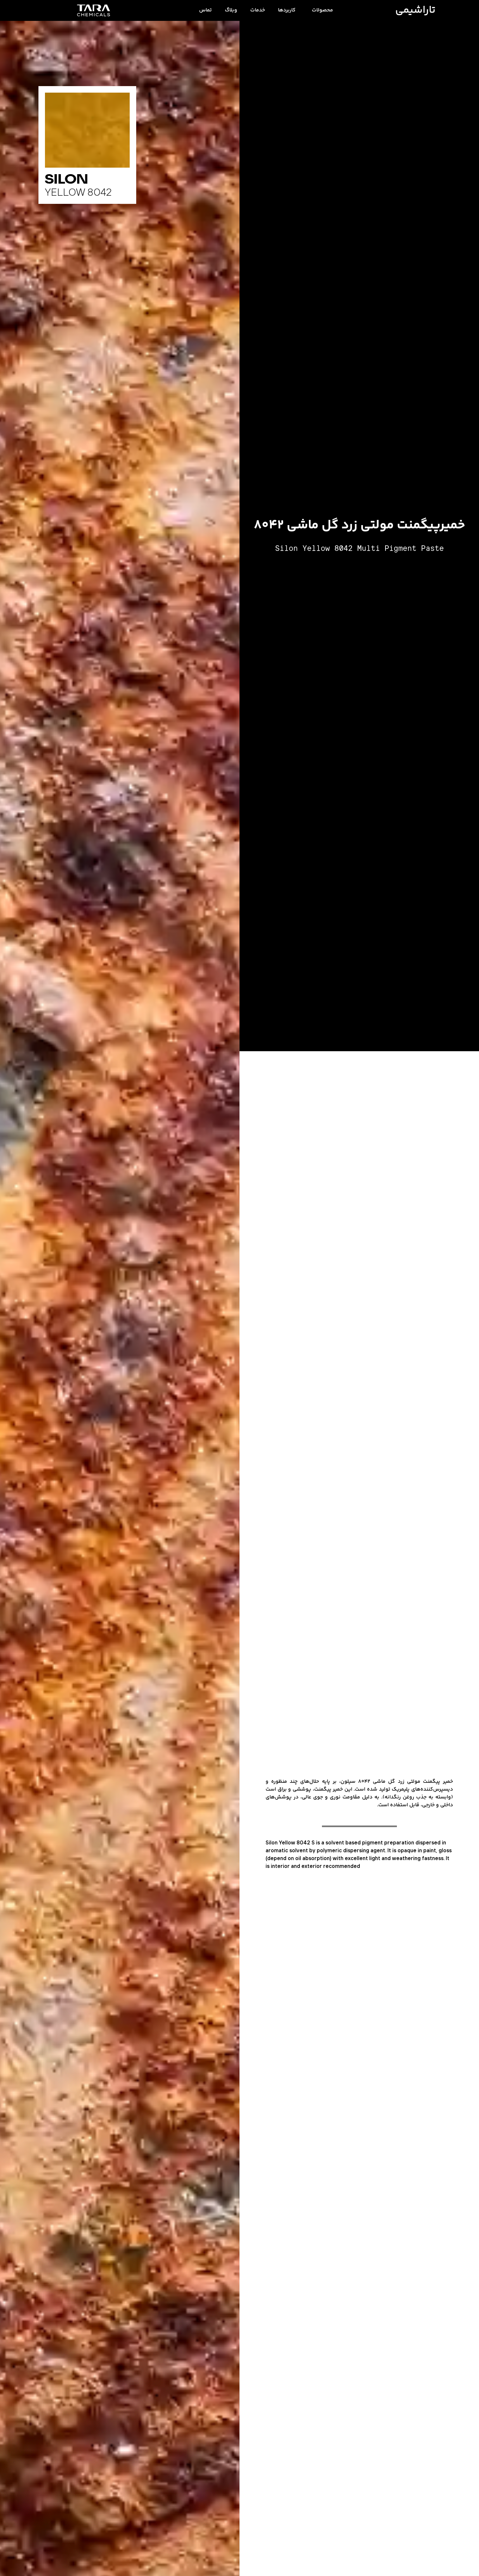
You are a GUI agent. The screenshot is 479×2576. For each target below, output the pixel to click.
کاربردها (287, 10)
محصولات (322, 10)
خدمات (258, 10)
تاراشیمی (415, 10)
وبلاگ (231, 10)
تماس (205, 10)
